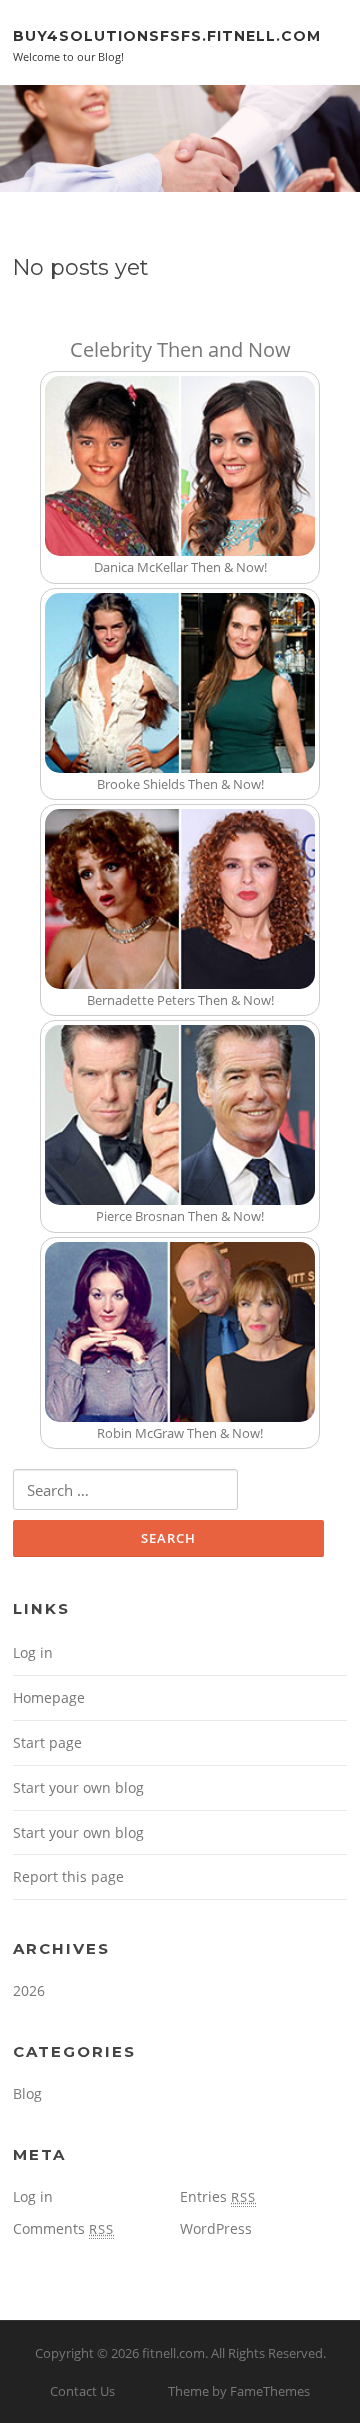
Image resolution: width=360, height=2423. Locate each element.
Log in (33, 1652)
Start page (47, 1742)
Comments (63, 2228)
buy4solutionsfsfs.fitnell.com (167, 35)
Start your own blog (78, 1787)
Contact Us (82, 2391)
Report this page (68, 1876)
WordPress (216, 2228)
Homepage (49, 1697)
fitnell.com (173, 2353)
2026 (29, 1990)
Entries (218, 2196)
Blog (27, 2093)
